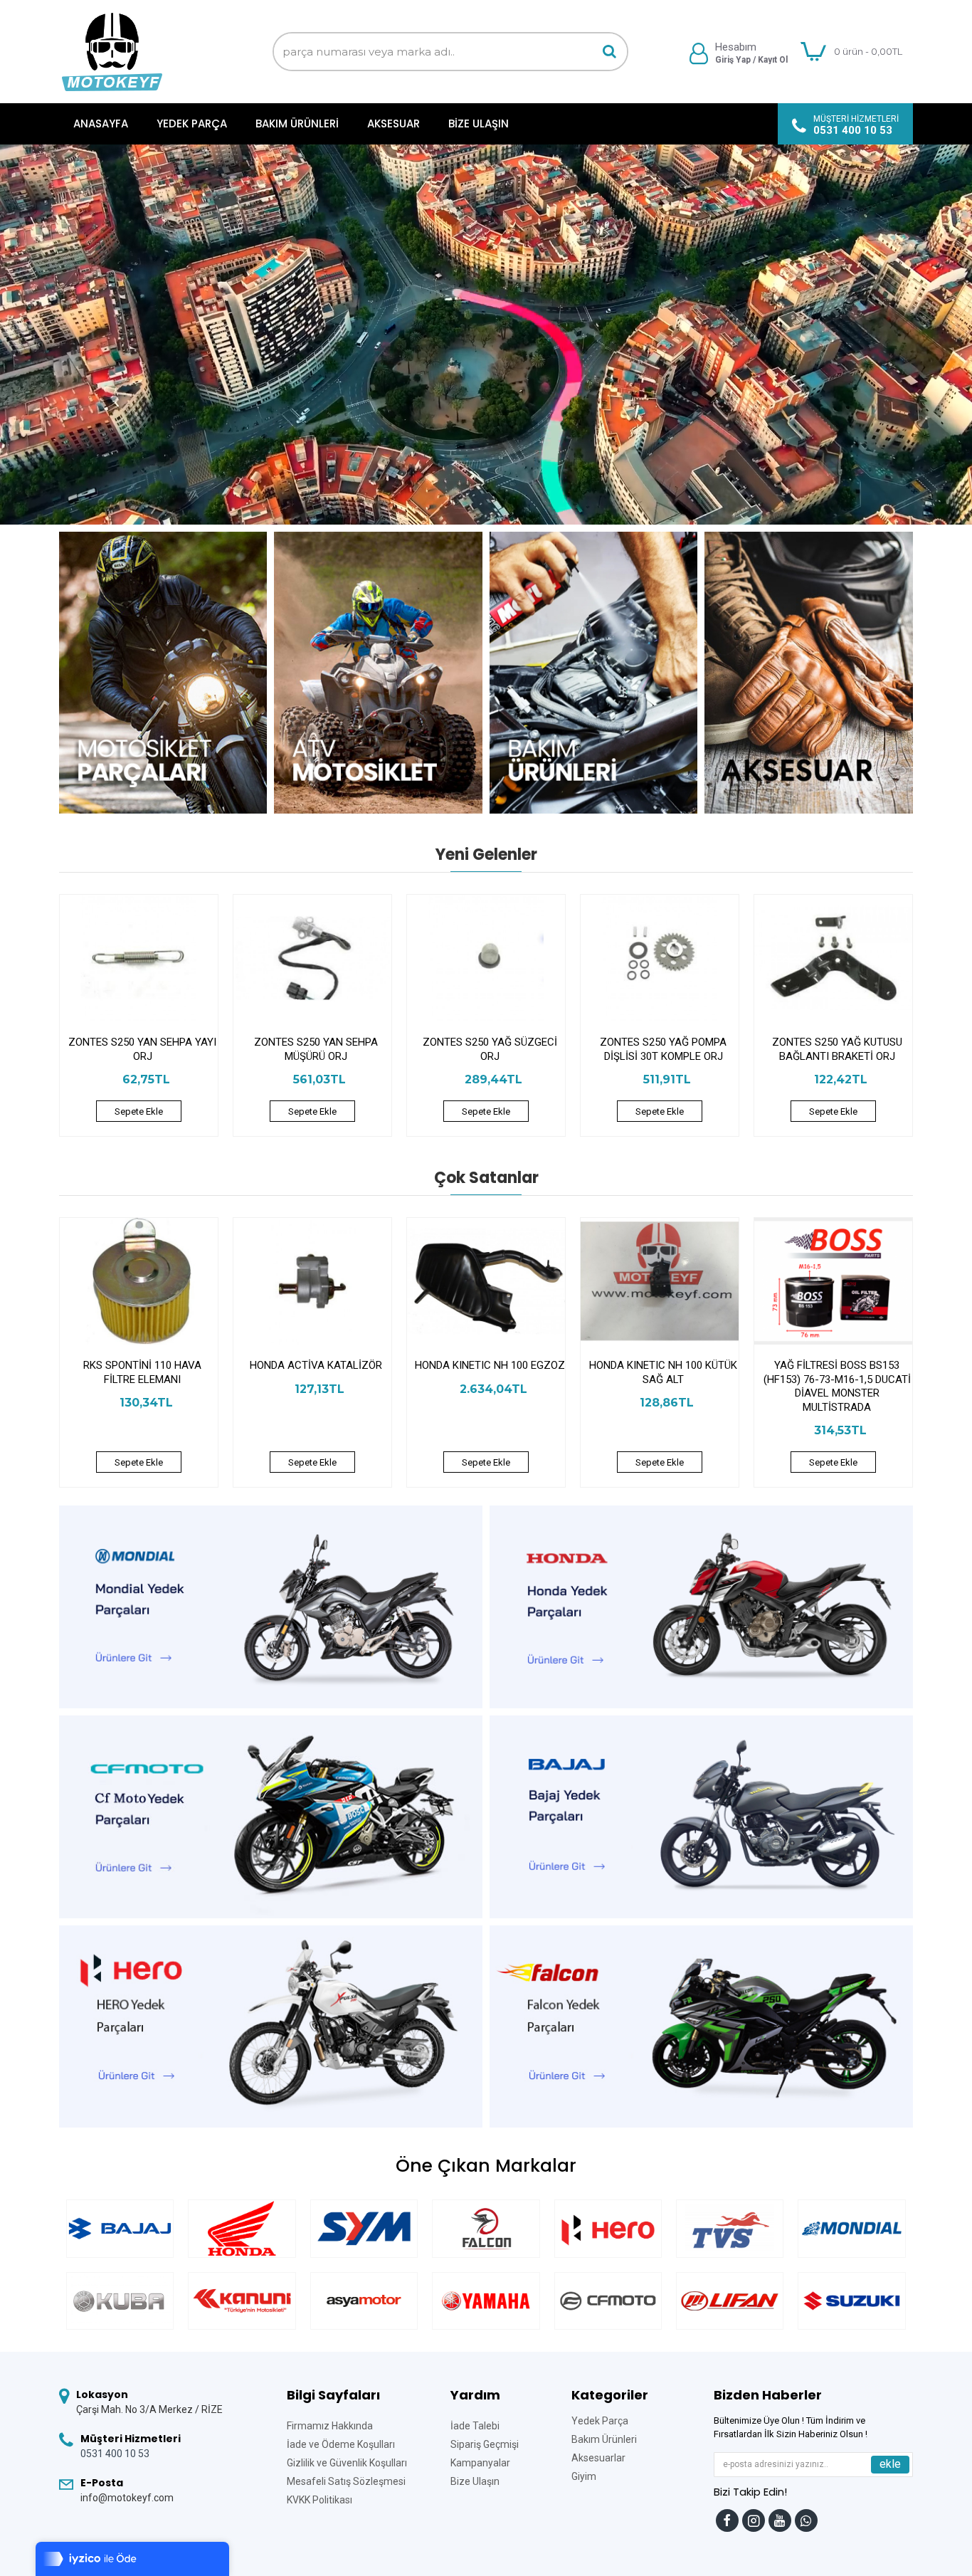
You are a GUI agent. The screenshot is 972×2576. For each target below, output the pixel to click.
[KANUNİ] (242, 2301)
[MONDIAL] (851, 2229)
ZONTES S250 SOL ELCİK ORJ (837, 1042)
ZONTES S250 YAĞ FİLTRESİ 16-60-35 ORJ (316, 1049)
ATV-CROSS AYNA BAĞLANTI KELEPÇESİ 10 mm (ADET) (316, 1372)
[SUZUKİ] (851, 2301)
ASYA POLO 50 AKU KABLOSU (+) (142, 1372)
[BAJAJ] (120, 2229)
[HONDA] (242, 2229)
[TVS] (730, 2229)
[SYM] (364, 2229)
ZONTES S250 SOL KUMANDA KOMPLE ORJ (664, 1049)
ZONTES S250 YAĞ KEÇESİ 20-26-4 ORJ (142, 1049)
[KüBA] (120, 2301)
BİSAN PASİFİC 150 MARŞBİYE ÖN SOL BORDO (837, 1372)
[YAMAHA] (486, 2301)
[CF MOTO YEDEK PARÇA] (608, 2301)
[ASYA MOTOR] (364, 2301)
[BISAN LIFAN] (730, 2301)
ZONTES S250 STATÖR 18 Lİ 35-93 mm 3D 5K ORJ (490, 1049)
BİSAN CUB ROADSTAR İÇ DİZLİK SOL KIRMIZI (490, 1372)
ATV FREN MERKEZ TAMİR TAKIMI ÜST (663, 1372)
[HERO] (608, 2229)
